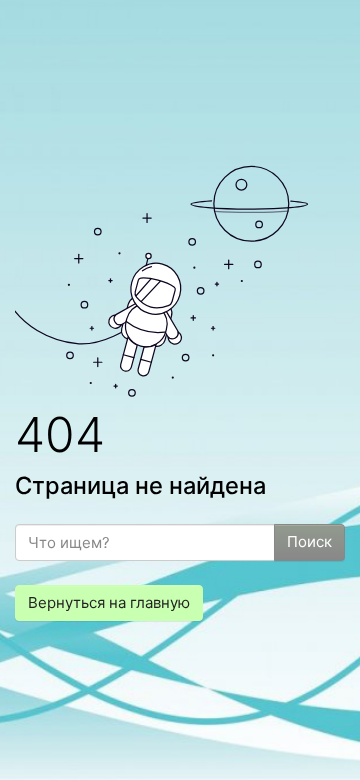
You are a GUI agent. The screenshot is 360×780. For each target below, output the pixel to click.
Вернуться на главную (109, 602)
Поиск (309, 541)
